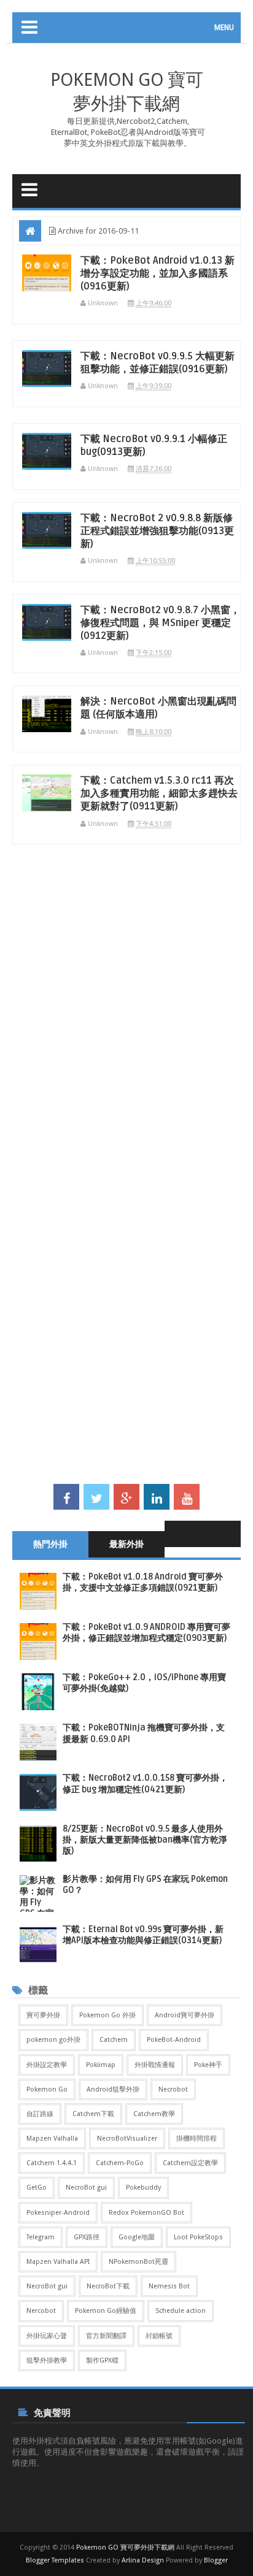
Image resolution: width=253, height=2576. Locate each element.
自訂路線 (40, 2114)
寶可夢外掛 (43, 2015)
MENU (224, 28)
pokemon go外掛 (53, 2040)
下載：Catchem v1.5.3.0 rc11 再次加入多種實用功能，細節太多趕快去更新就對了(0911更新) (159, 793)
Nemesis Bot (169, 2286)
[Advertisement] (126, 1020)
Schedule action (181, 2311)
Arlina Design (143, 2560)
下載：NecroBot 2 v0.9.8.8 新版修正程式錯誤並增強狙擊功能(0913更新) (157, 531)
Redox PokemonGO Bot (146, 2213)
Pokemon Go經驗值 (106, 2311)
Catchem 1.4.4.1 (52, 2163)
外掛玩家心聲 (47, 2336)
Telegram (41, 2237)
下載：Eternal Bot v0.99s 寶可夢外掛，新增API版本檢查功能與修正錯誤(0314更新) (143, 1935)
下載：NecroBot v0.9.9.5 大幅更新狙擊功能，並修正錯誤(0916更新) (158, 363)
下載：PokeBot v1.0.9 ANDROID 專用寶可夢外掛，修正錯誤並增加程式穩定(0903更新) (146, 1633)
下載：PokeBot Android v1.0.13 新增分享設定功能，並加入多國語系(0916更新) (158, 273)
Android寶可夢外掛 (185, 2015)
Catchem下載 (93, 2114)
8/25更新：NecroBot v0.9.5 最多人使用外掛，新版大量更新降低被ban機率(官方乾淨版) (145, 1840)
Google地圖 (137, 2237)
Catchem (114, 2040)
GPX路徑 (87, 2237)
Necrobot (173, 2089)
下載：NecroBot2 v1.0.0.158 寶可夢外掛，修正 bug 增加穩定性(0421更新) (145, 1783)
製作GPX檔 (102, 2360)
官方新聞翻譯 (106, 2336)
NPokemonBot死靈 (138, 2262)
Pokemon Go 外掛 (107, 2015)
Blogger (216, 2560)
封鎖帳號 (159, 2336)
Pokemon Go (47, 2089)
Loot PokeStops (198, 2237)
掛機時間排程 (197, 2138)
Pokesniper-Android (58, 2213)
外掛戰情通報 (155, 2065)
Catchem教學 (154, 2114)
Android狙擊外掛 (113, 2089)
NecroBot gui (86, 2188)
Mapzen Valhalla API (58, 2262)
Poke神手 (208, 2065)
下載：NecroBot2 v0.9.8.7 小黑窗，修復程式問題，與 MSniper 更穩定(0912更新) (160, 623)
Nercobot (41, 2311)
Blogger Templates (55, 2560)
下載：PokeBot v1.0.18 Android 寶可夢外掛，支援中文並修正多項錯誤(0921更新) (143, 1582)
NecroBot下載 (108, 2286)
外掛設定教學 (47, 2065)
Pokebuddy (143, 2188)
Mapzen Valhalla (52, 2138)
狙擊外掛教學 (47, 2360)
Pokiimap (101, 2065)
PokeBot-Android (174, 2040)
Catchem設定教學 (190, 2163)
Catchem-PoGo (120, 2163)
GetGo (37, 2188)
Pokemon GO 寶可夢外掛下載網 (125, 2547)
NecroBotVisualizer (127, 2138)
